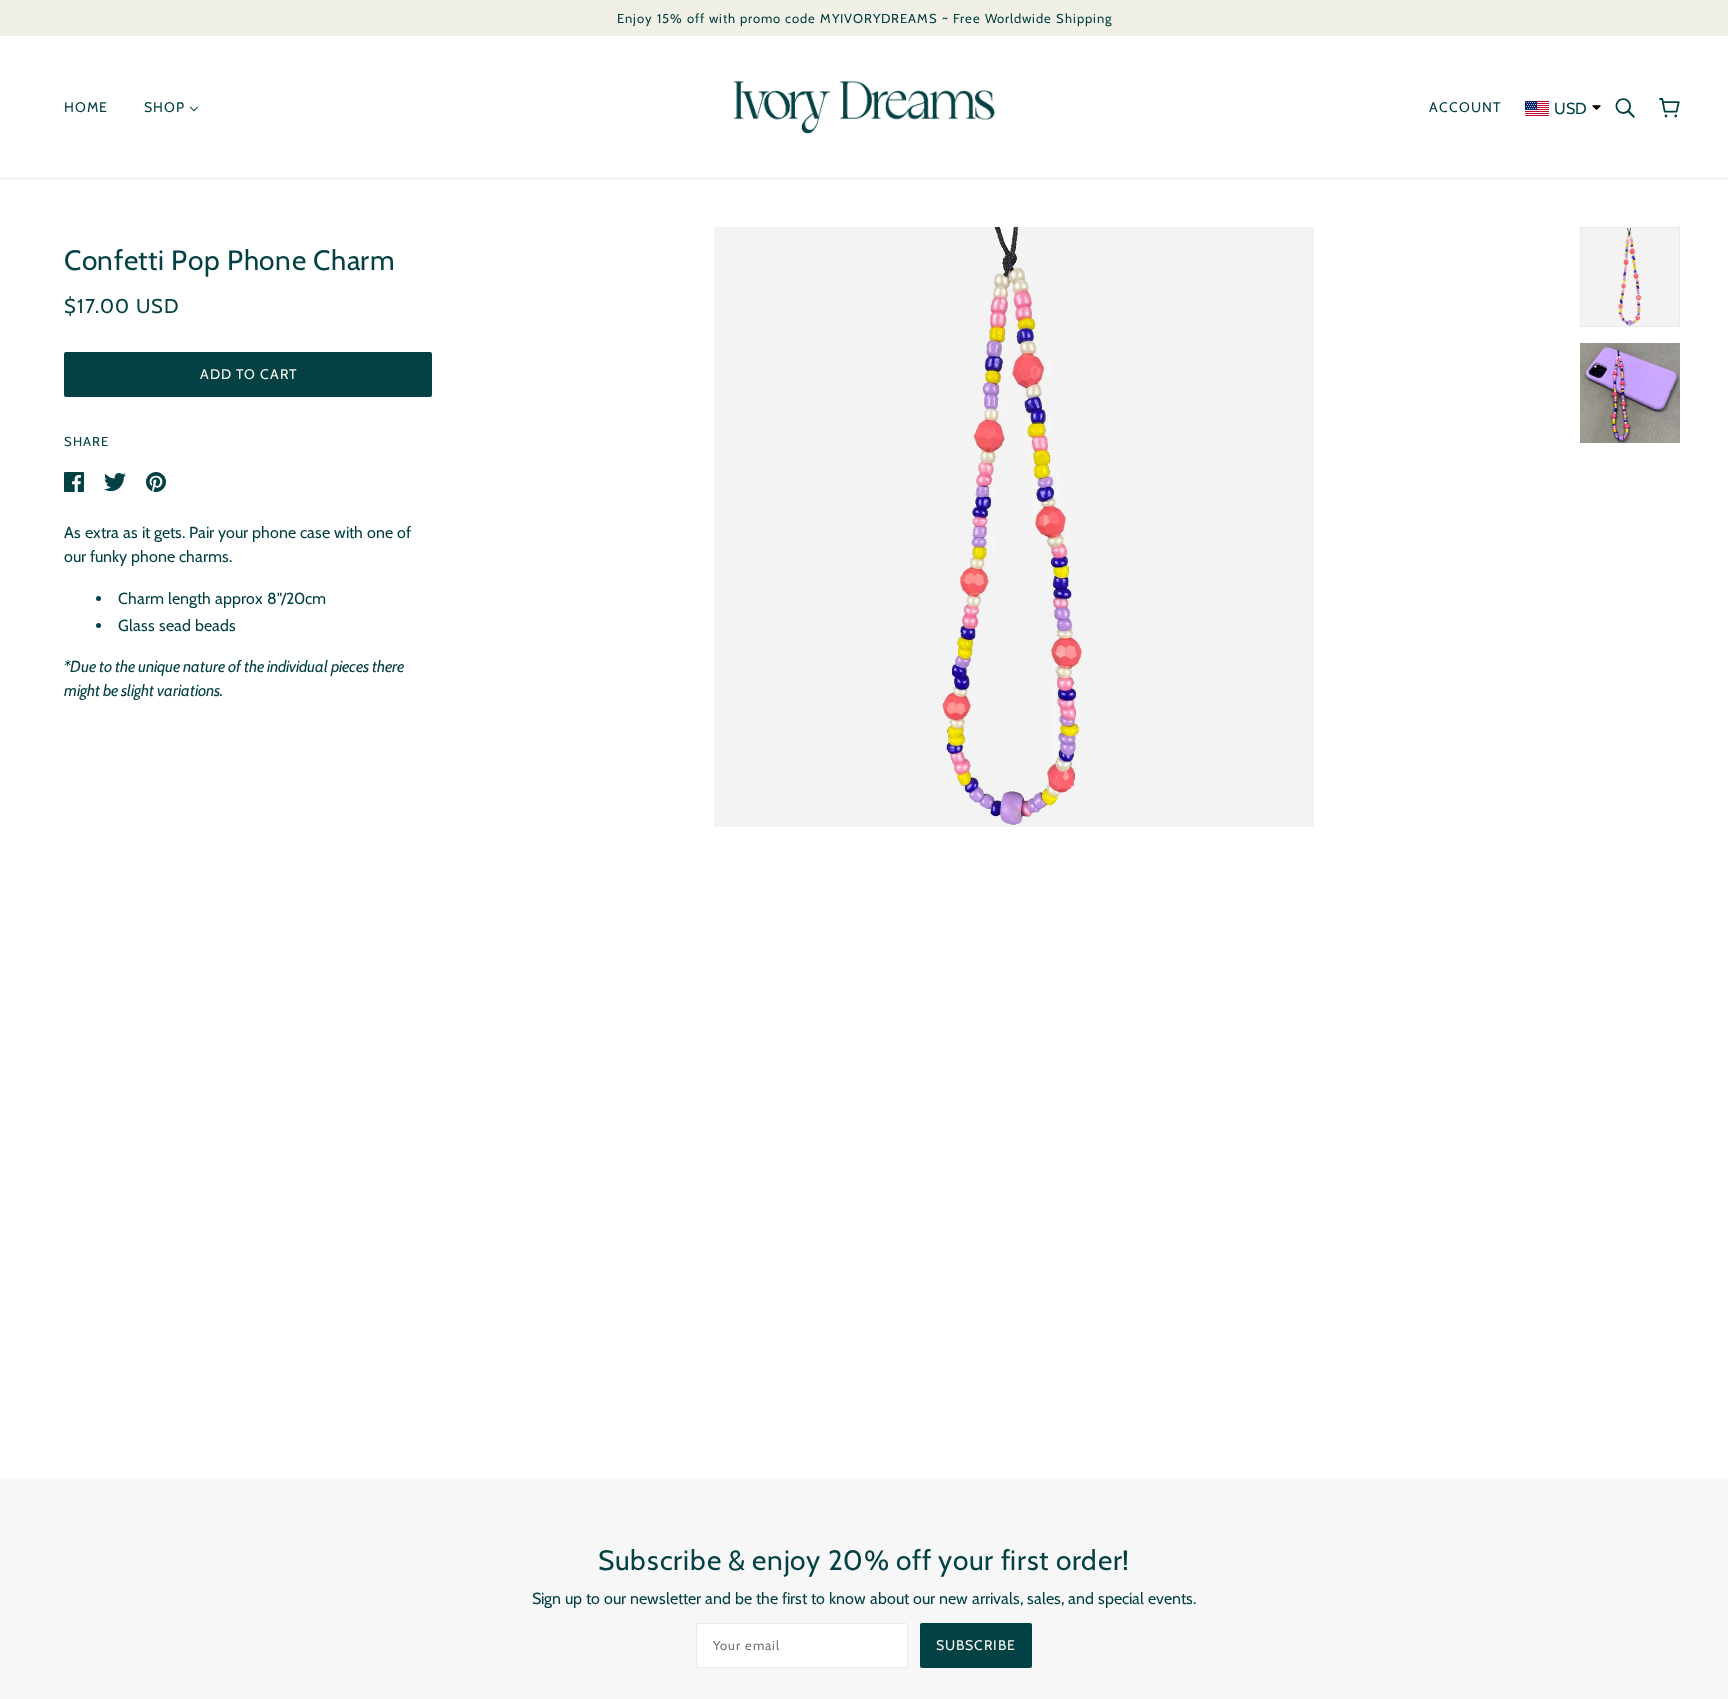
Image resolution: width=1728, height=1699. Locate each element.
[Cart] (1669, 107)
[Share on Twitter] (117, 480)
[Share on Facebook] (76, 480)
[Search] (1625, 107)
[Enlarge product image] (1014, 527)
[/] (864, 105)
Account (1465, 107)
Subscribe (976, 1645)
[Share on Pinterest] (156, 480)
